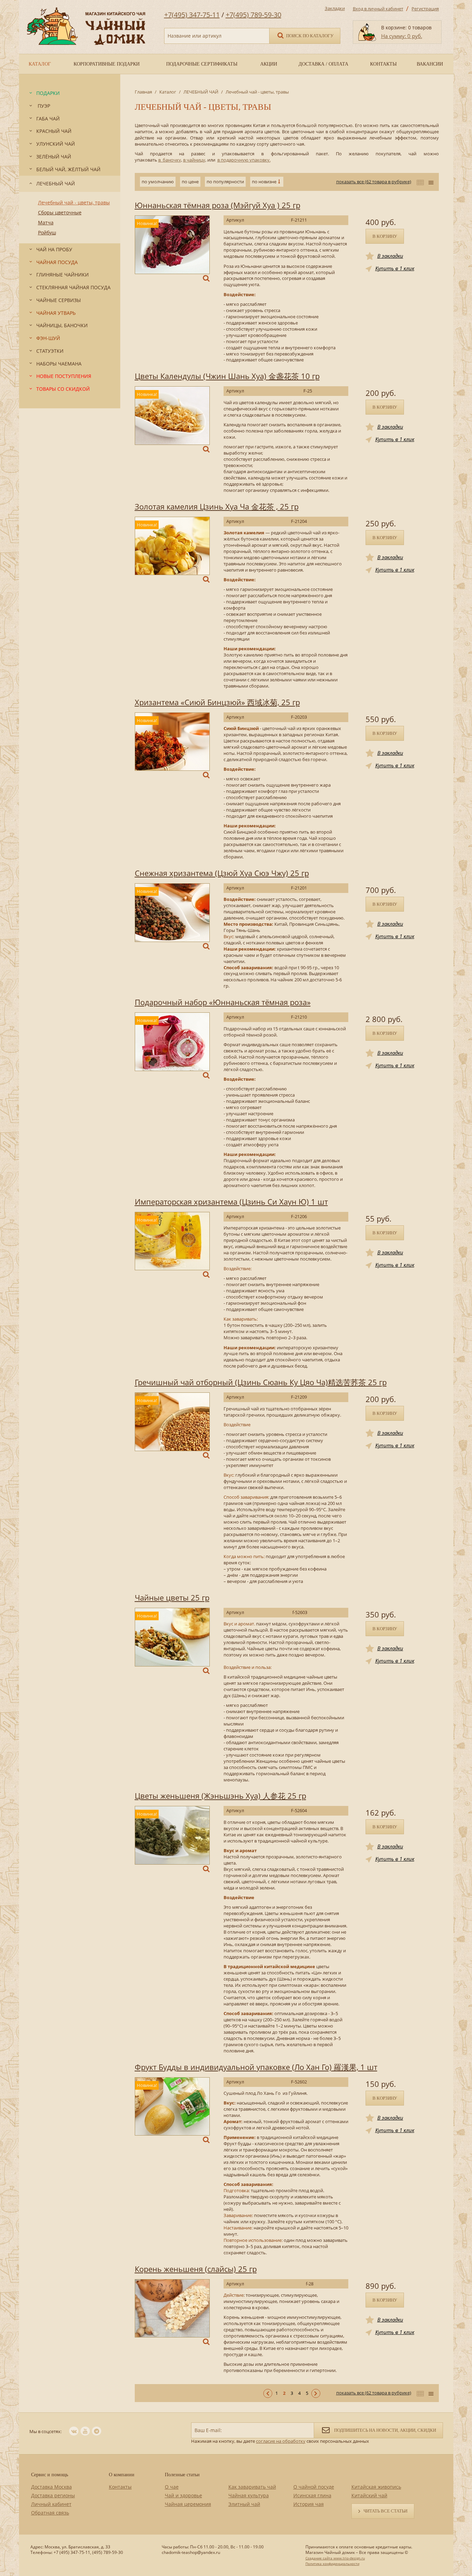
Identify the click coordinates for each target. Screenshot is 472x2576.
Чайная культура (249, 2495)
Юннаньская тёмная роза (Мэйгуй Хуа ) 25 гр (218, 205)
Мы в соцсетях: (45, 2431)
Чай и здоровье (183, 2495)
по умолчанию (158, 182)
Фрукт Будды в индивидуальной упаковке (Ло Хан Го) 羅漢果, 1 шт (256, 2067)
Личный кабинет (51, 2504)
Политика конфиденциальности (332, 2564)
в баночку (170, 160)
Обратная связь (50, 2513)
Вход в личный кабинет (378, 9)
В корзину (385, 236)
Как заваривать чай (252, 2487)
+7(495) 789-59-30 (253, 15)
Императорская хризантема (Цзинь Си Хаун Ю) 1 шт (231, 1202)
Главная (143, 92)
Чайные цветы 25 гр (172, 1597)
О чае (172, 2487)
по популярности (225, 182)
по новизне (264, 182)
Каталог (168, 92)
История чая (309, 2504)
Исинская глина (312, 2495)
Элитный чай (244, 2504)
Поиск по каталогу (309, 36)
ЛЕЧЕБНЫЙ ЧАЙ (201, 92)
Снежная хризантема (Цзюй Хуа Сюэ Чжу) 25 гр (222, 873)
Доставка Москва (51, 2487)
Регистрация (425, 9)
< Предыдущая (268, 2393)
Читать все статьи (385, 2511)
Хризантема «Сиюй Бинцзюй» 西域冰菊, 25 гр (217, 702)
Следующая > (316, 2393)
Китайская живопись (376, 2487)
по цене (190, 182)
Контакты (120, 2487)
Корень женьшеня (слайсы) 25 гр (196, 2269)
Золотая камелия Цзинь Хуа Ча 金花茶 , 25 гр (217, 506)
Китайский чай (369, 2495)
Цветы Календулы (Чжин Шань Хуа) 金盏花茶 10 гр (227, 376)
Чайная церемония (188, 2504)
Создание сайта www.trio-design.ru (335, 2558)
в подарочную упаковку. (244, 160)
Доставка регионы (53, 2495)
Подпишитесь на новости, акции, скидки (385, 2430)
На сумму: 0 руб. (402, 36)
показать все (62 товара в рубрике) (374, 182)
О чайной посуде (314, 2487)
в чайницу (194, 160)
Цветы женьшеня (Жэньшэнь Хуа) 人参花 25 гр (220, 1796)
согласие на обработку (281, 2441)
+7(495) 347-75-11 (192, 15)
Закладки (335, 8)
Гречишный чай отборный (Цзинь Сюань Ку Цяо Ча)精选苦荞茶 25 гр (261, 1382)
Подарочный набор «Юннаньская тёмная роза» (223, 1002)
